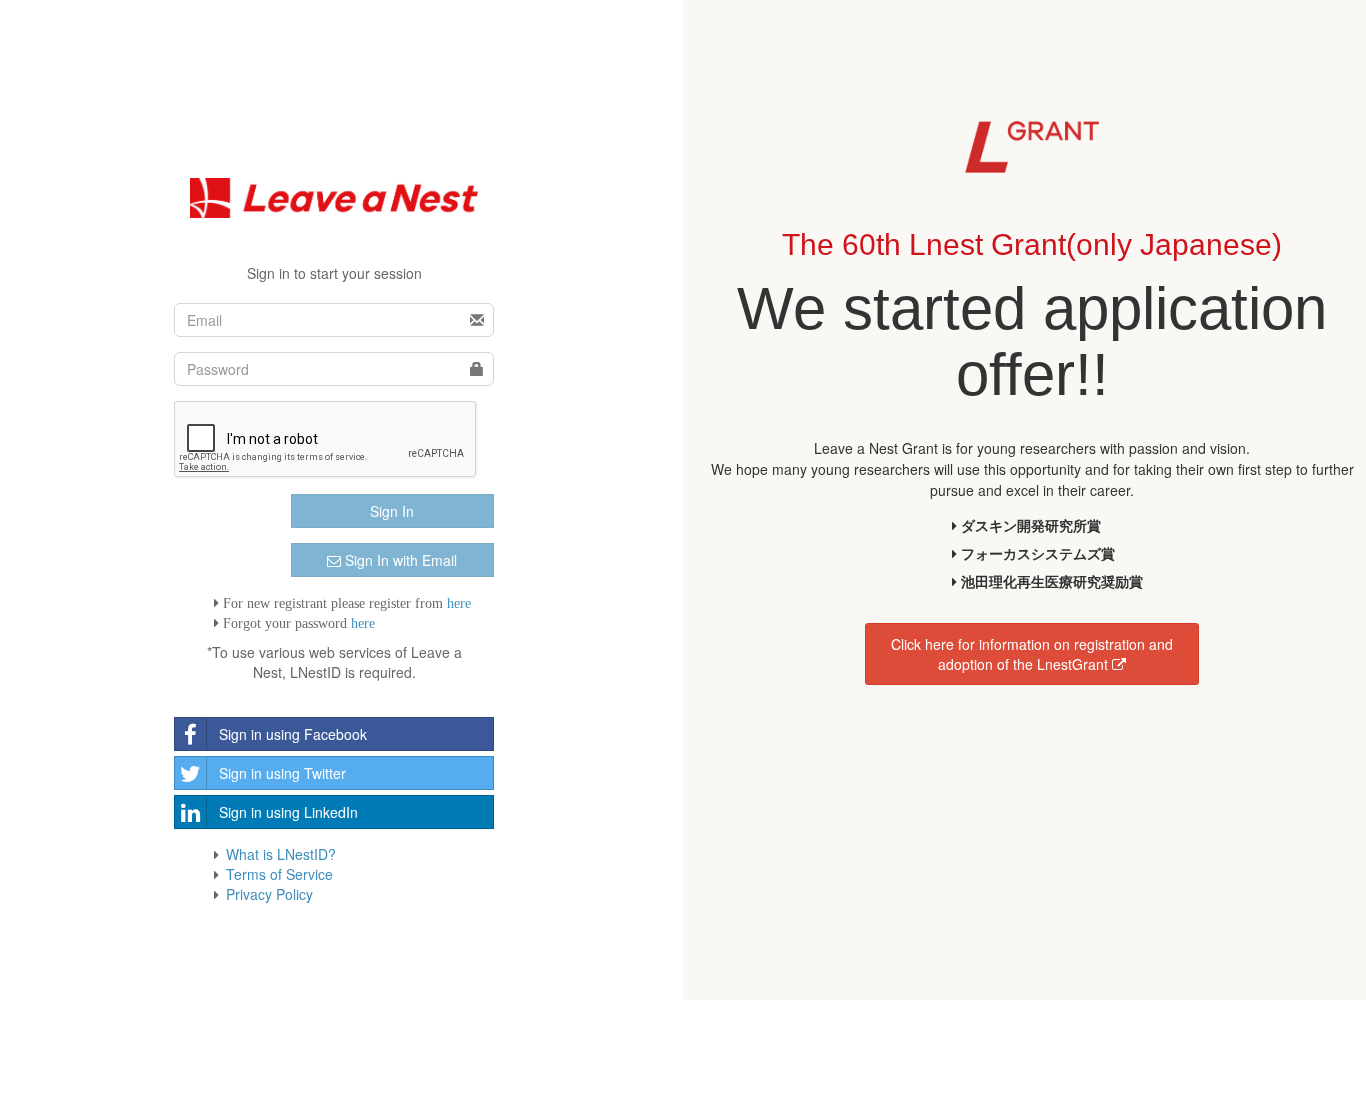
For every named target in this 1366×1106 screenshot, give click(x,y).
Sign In (392, 511)
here (459, 603)
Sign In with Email (399, 560)
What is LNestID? (281, 854)
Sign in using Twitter (282, 773)
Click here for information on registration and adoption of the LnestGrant (1032, 654)
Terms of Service (279, 874)
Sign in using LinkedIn (288, 812)
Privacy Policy (269, 894)
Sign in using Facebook (293, 734)
